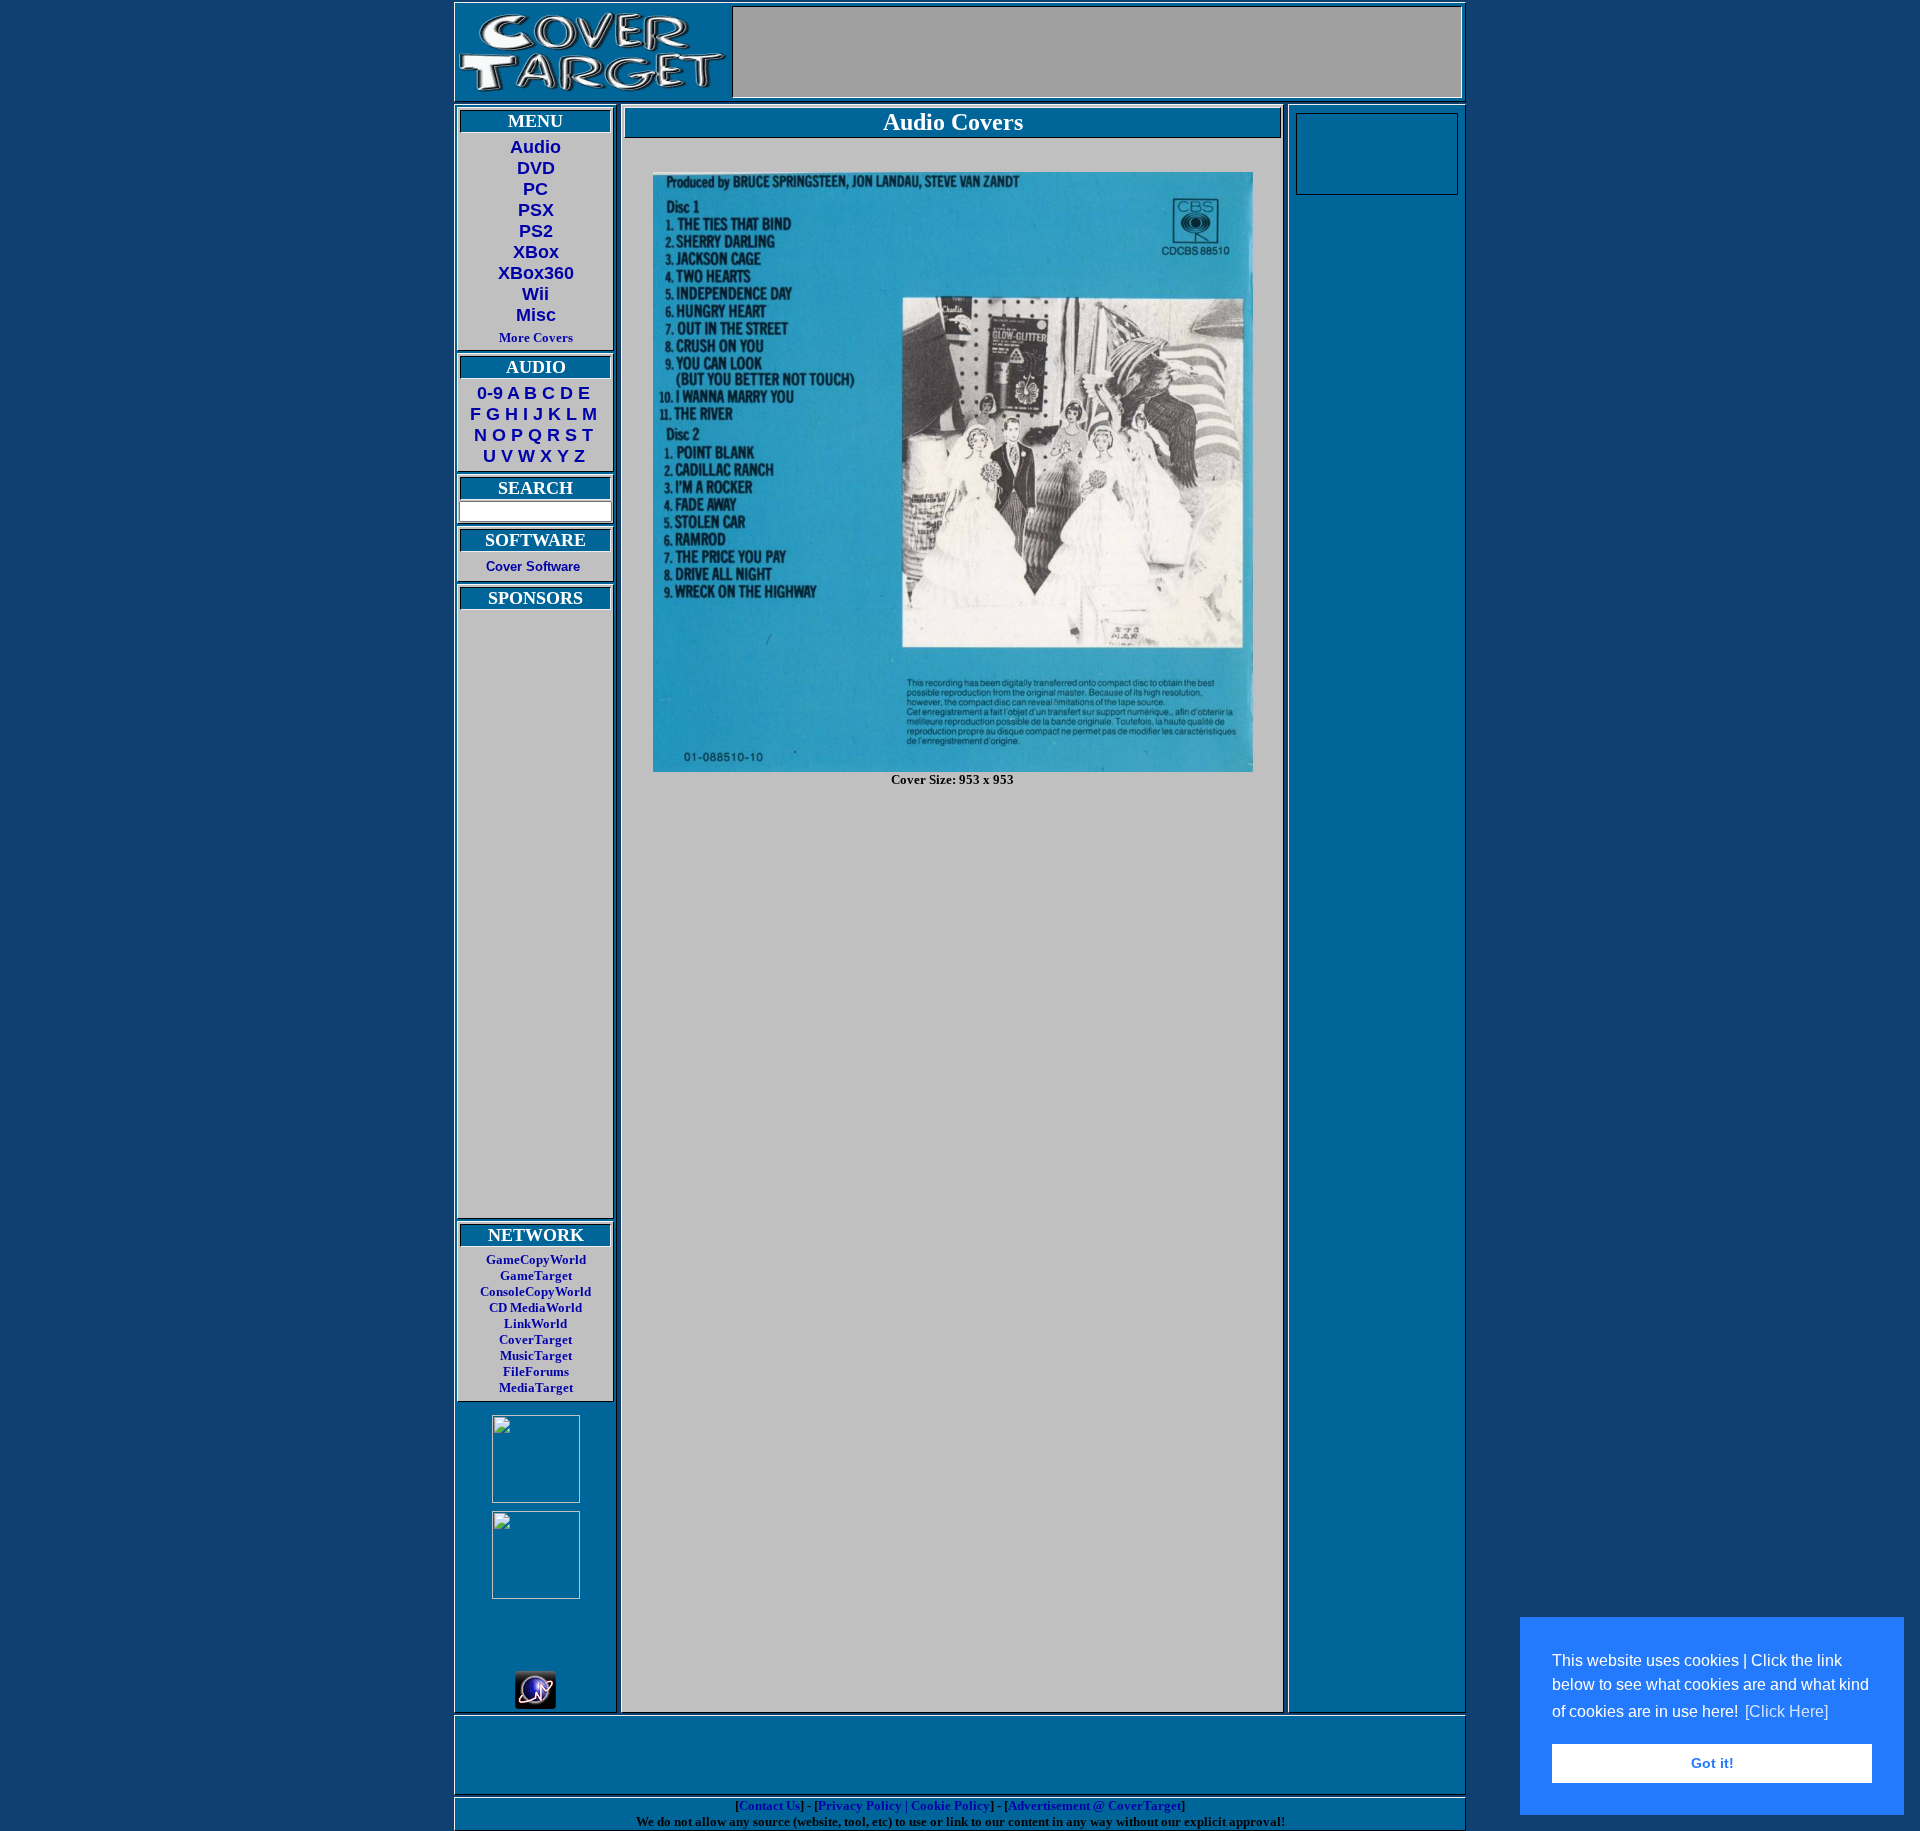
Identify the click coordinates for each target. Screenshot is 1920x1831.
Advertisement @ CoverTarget (1094, 1805)
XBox (536, 252)
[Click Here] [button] (1786, 1711)
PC (535, 189)
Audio (535, 147)
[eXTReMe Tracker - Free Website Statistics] (535, 1703)
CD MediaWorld (535, 1307)
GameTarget (536, 1275)
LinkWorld (535, 1323)
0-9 (490, 393)
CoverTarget (535, 1339)
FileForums (536, 1371)
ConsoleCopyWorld (535, 1291)
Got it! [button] (1712, 1763)
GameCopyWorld (536, 1259)
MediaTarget (536, 1387)
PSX (536, 210)
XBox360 (536, 273)
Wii (535, 294)
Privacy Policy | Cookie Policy (904, 1805)
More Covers (536, 337)
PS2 (536, 231)
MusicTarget (536, 1355)
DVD (536, 168)
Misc (536, 315)
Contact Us (769, 1805)
